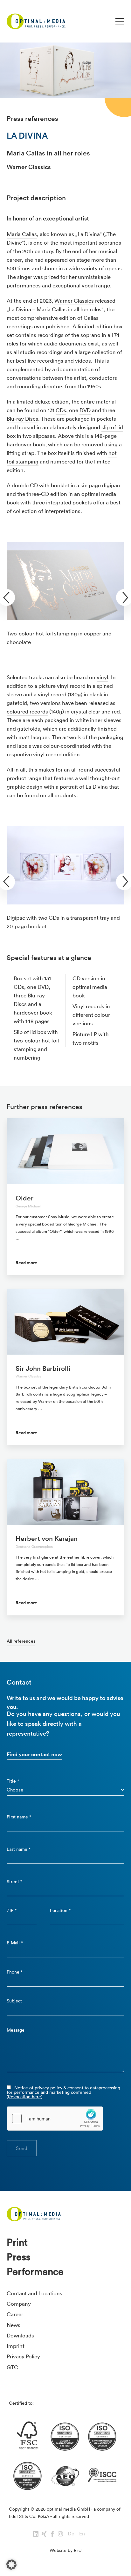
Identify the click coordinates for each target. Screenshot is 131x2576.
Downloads (20, 2335)
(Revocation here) (24, 2097)
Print (17, 2242)
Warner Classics (74, 301)
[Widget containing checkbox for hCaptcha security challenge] (55, 2119)
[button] (11, 2565)
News (14, 2325)
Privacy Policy (23, 2356)
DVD (85, 410)
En (82, 2533)
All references (21, 1641)
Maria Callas (22, 234)
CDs (61, 410)
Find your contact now (34, 1754)
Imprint (16, 2346)
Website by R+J (65, 2550)
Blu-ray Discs (22, 419)
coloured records (27, 711)
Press (19, 2257)
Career (15, 2314)
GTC (12, 2367)
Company (19, 2304)
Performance (35, 2271)
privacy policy (48, 2088)
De (71, 2533)
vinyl (102, 677)
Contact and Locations (34, 2293)
